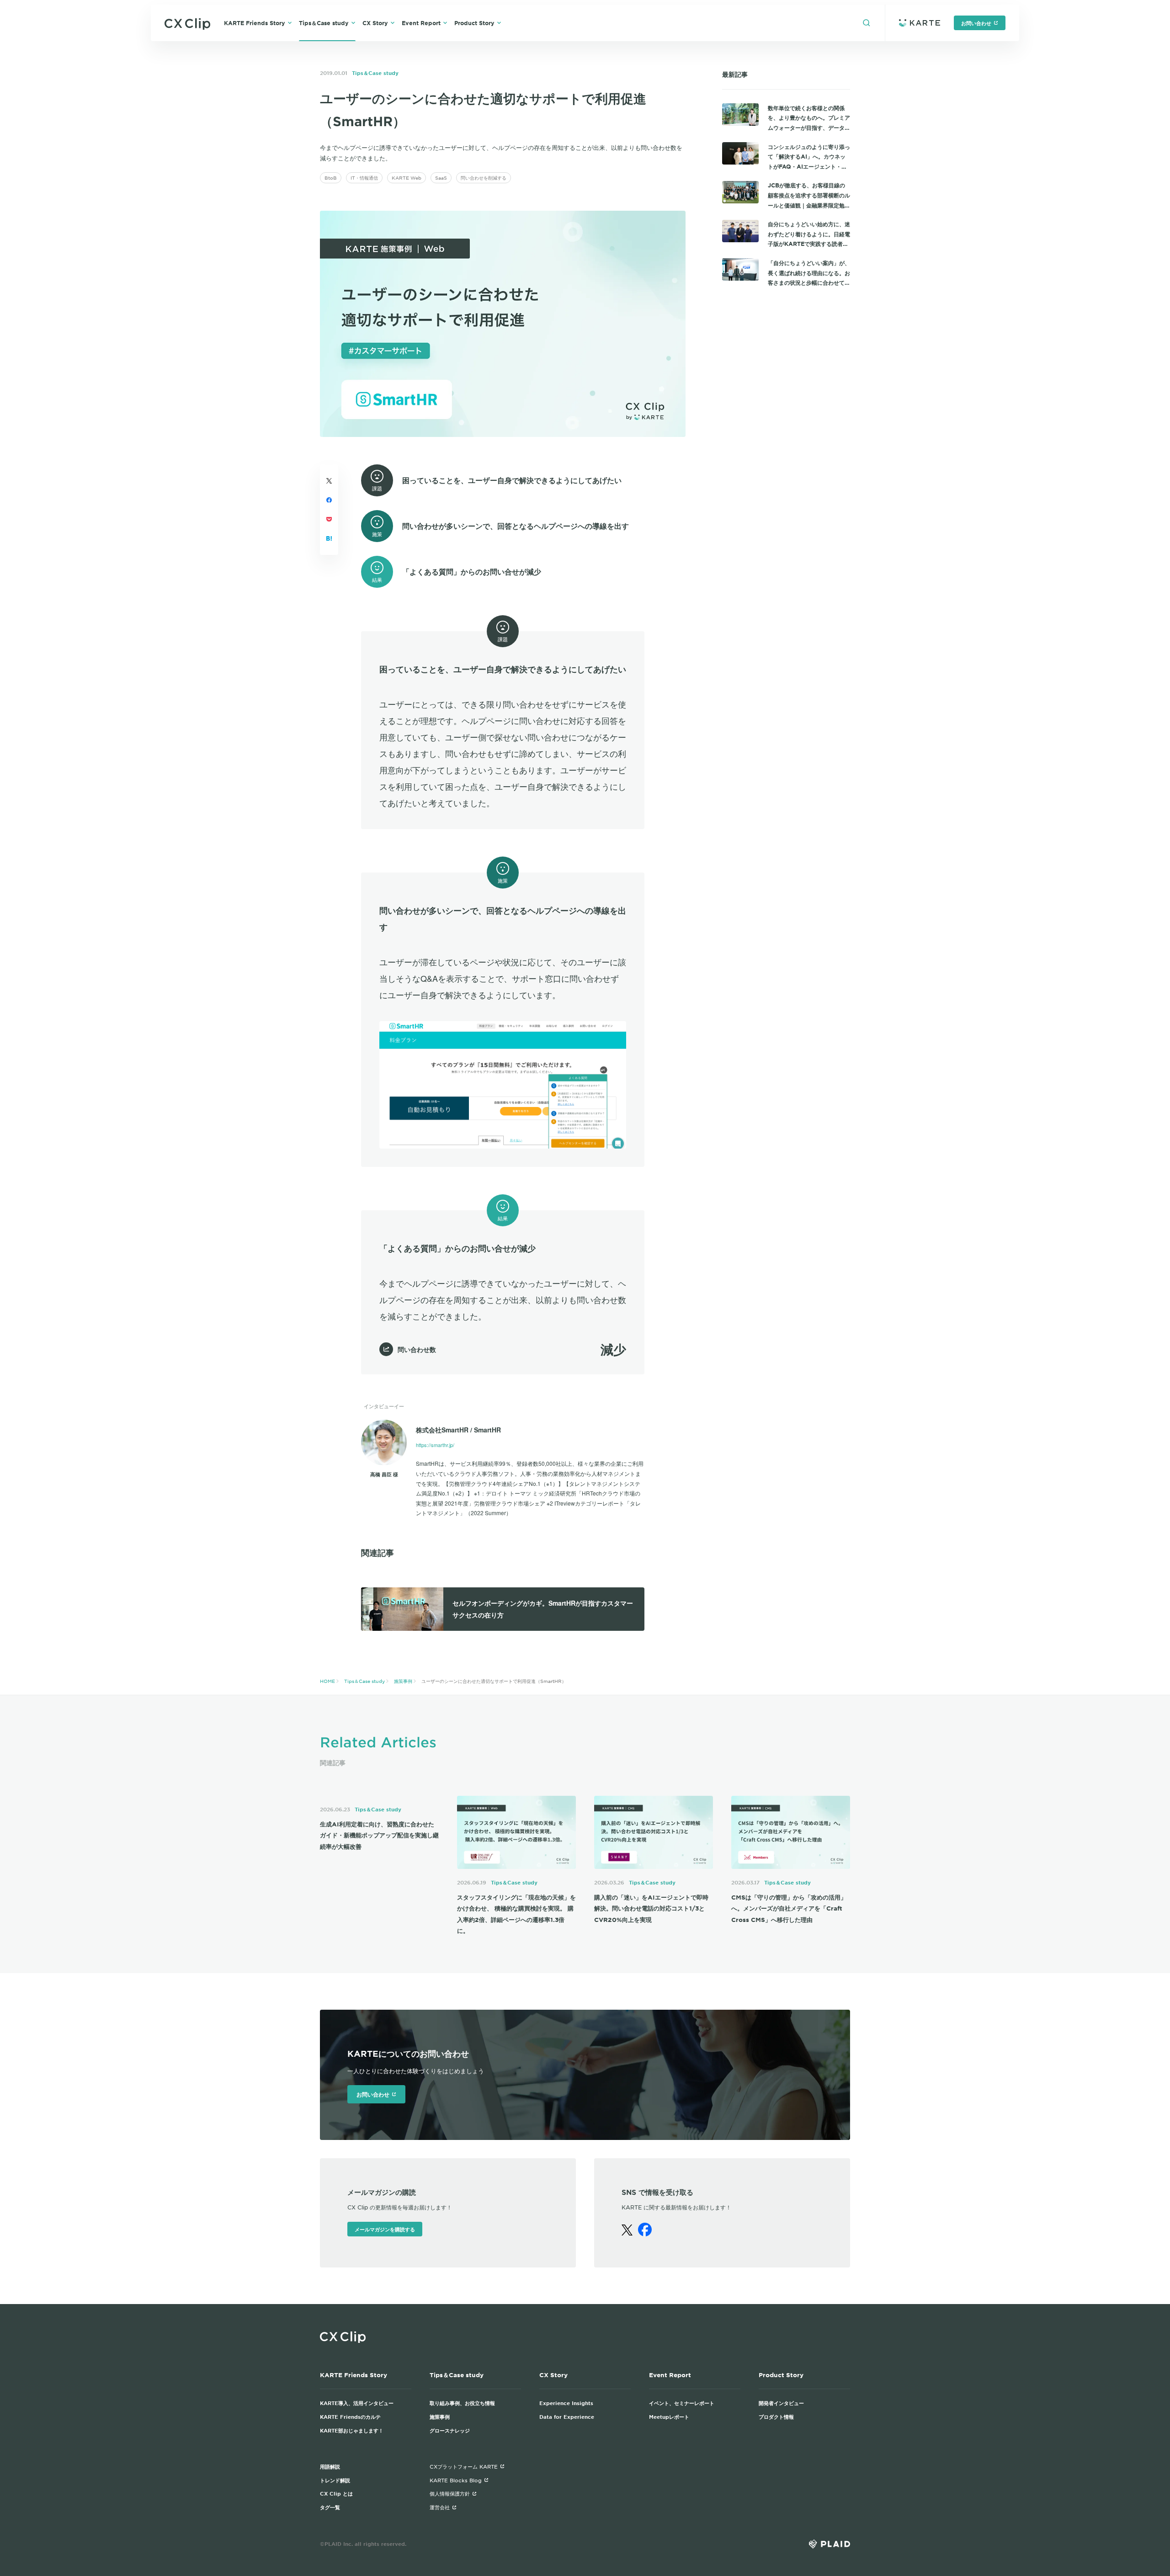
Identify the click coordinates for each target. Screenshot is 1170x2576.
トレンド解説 (335, 2480)
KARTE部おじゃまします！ (352, 2430)
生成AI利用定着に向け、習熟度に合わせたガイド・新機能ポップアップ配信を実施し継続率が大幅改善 (379, 1835)
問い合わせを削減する (484, 178)
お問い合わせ (976, 23)
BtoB (331, 178)
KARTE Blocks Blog (456, 2480)
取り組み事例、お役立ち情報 (462, 2403)
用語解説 (330, 2466)
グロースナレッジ (450, 2430)
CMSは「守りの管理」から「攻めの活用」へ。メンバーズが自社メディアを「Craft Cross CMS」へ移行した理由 (789, 1908)
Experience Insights (566, 2403)
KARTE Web (407, 178)
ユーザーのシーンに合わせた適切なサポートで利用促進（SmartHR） (494, 1681)
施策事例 (403, 1681)
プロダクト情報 (776, 2416)
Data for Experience (567, 2416)
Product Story (474, 23)
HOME (327, 1681)
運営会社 (440, 2507)
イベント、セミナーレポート (682, 2403)
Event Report (421, 23)
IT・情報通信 (364, 178)
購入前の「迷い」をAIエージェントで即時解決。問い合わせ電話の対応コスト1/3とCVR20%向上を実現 (651, 1908)
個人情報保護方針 (450, 2493)
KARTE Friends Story (255, 23)
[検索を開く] (867, 23)
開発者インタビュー (781, 2403)
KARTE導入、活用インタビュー (357, 2403)
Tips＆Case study (324, 23)
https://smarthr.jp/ (435, 1445)
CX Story (375, 23)
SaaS (441, 178)
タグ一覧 (330, 2507)
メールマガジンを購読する (385, 2229)
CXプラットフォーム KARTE (464, 2466)
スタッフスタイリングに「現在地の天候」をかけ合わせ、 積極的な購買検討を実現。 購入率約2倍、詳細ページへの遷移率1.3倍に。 (516, 1914)
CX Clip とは (336, 2493)
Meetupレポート (669, 2416)
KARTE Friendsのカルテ (350, 2416)
